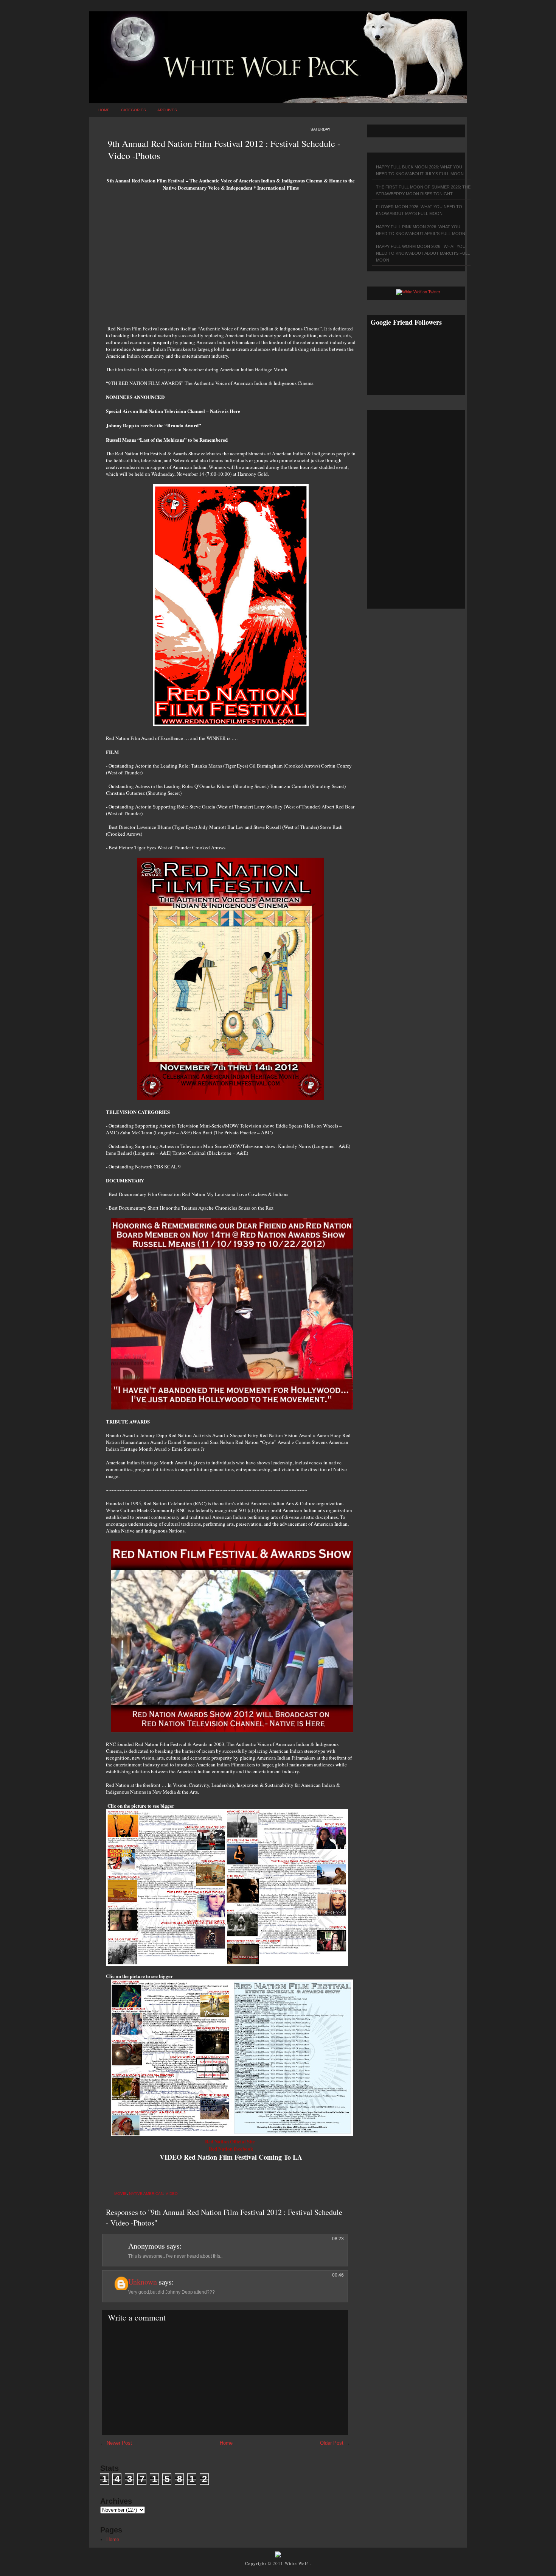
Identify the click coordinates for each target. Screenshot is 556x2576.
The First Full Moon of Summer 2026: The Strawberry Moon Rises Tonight (423, 190)
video (172, 2194)
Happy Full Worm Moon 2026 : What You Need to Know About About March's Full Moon (423, 253)
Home (104, 110)
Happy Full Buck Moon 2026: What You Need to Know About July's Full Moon (420, 170)
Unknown (143, 2282)
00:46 (338, 2275)
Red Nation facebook (231, 2148)
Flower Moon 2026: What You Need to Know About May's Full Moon (419, 210)
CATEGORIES (134, 110)
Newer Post (119, 2443)
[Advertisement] (231, 261)
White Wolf (297, 2563)
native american (146, 2194)
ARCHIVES (167, 110)
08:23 (338, 2239)
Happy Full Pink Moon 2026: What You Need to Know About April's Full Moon (421, 230)
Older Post (332, 2443)
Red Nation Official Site (231, 2141)
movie (120, 2194)
